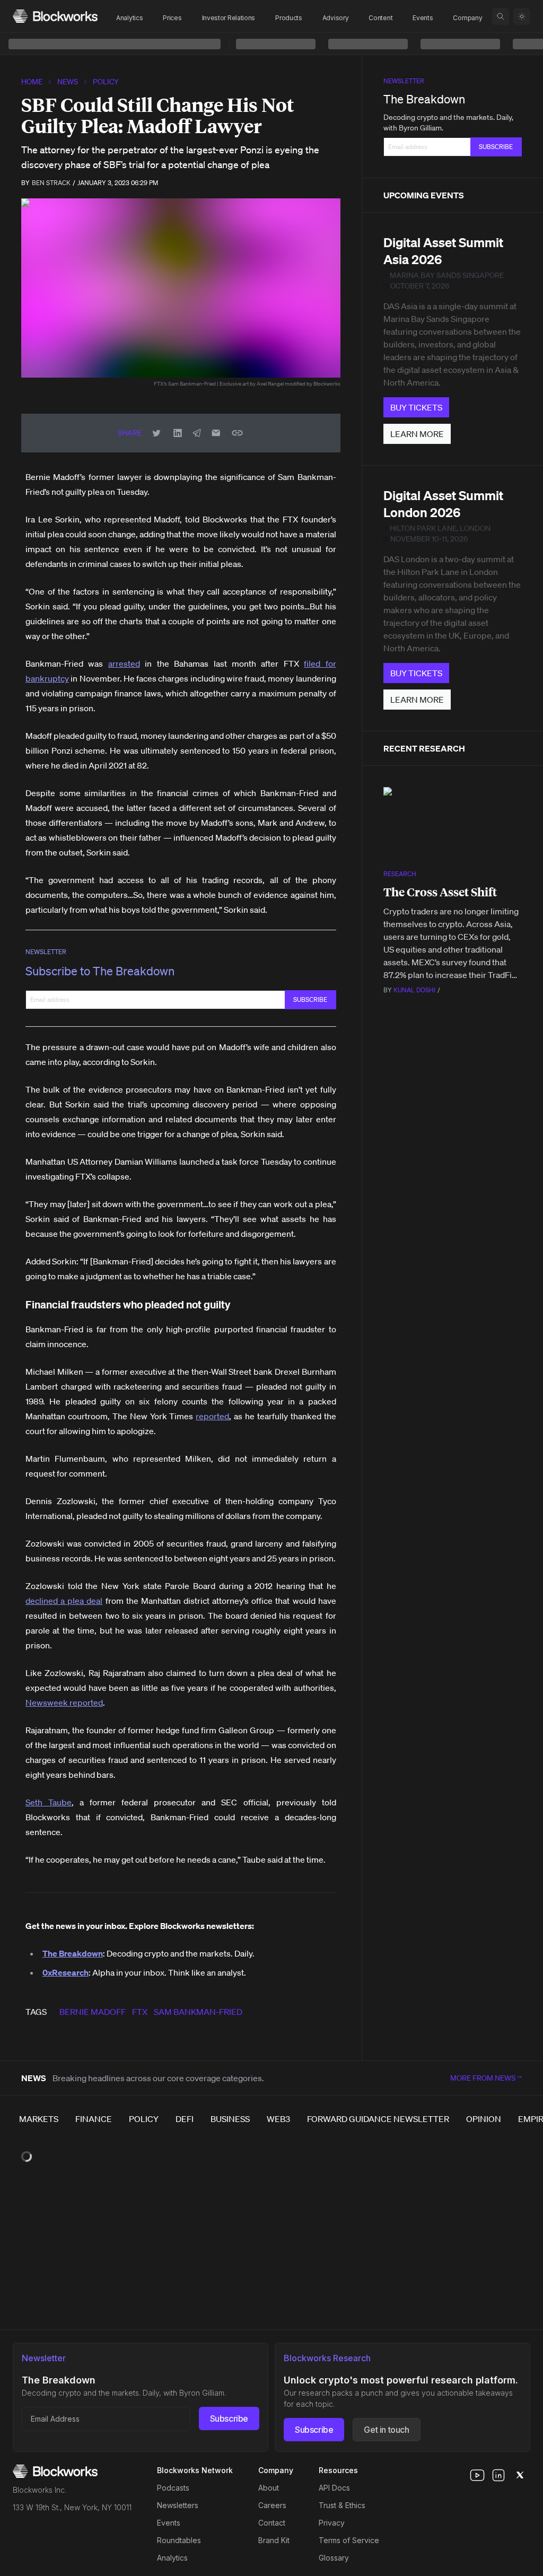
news (68, 82)
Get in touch (386, 2430)
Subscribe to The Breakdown (100, 971)
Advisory (336, 18)
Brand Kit (274, 2540)
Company (467, 18)
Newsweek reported (64, 1702)
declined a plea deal (64, 1601)
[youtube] (477, 2475)
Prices (172, 18)
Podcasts (173, 2488)
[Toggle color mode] (522, 16)
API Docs (334, 2488)
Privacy (332, 2523)
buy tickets (416, 407)
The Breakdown (424, 99)
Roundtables (179, 2540)
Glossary (334, 2558)
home (32, 82)
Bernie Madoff (93, 2012)
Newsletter (46, 952)
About (269, 2488)
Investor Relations (229, 18)
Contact (272, 2523)
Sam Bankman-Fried (198, 2012)
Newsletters (178, 2505)
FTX (140, 2012)
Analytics (129, 18)
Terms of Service (349, 2540)
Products (289, 18)
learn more (417, 434)
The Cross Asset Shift (440, 892)
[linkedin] (498, 2475)
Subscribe (229, 2418)
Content (380, 18)
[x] (520, 2475)
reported (212, 1416)
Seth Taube (49, 1802)
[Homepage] (55, 16)
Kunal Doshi (414, 990)
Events (423, 18)
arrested (124, 663)
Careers (272, 2505)
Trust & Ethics (342, 2505)
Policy (106, 82)
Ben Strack (51, 183)
